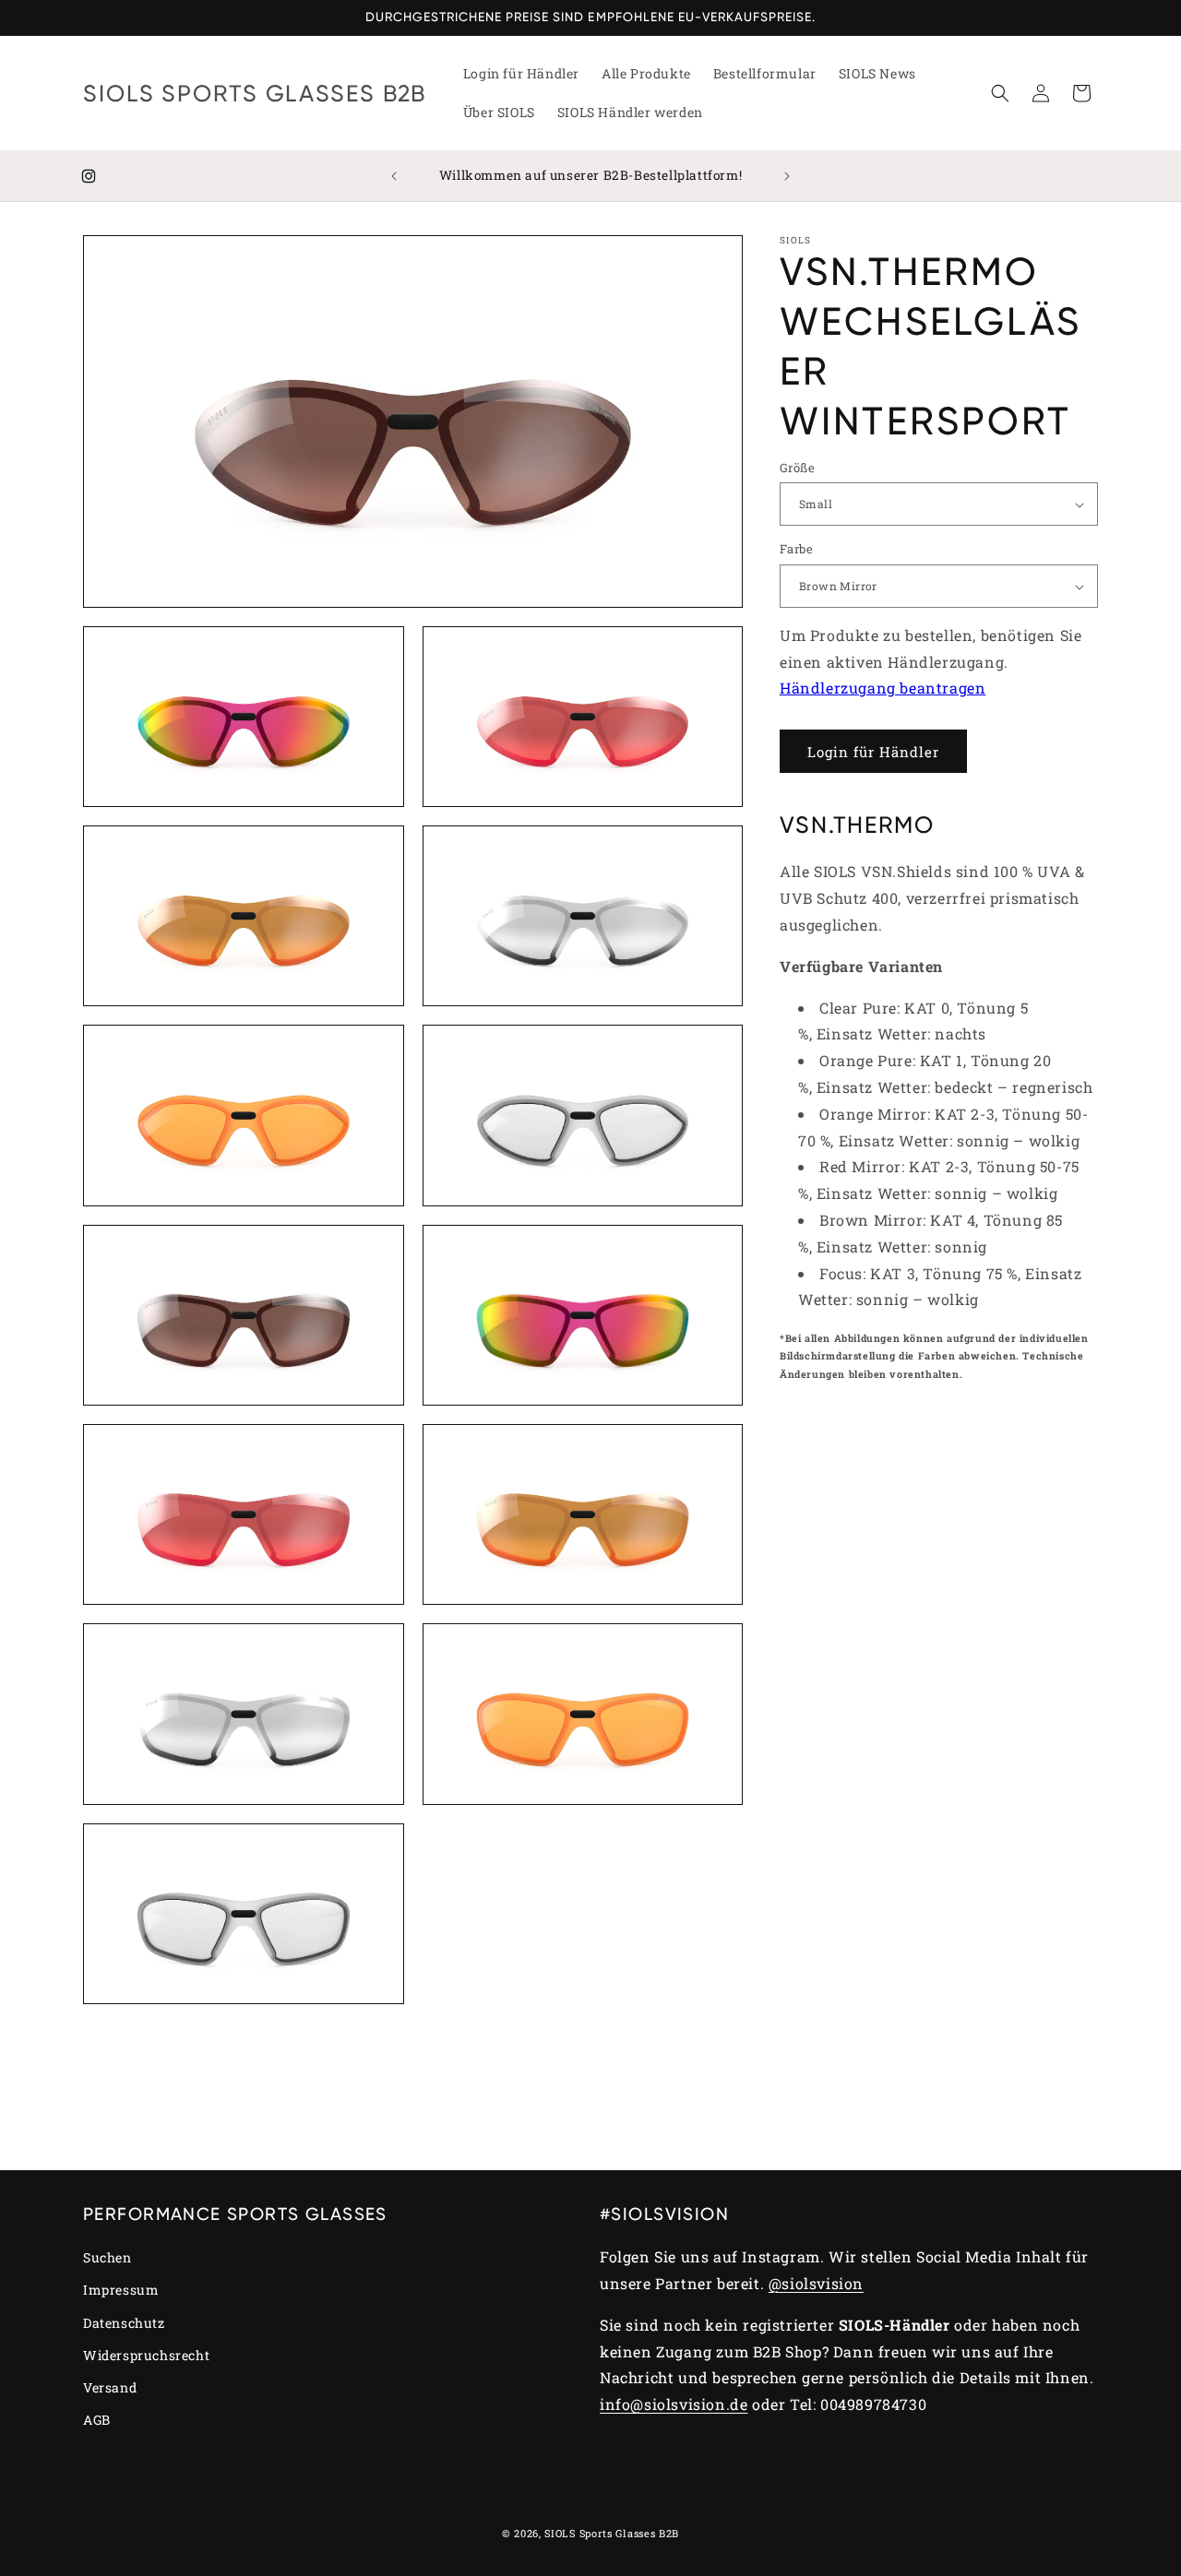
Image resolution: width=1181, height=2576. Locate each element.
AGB (97, 2420)
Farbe (796, 550)
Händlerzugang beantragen (883, 689)
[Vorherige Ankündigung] (394, 176)
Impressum (121, 2290)
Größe (797, 468)
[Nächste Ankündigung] (787, 176)
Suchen (107, 2257)
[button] (1000, 93)
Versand (110, 2387)
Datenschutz (124, 2323)
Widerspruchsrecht (146, 2355)
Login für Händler (873, 752)
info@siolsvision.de (674, 2404)
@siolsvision (816, 2283)
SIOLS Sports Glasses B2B (612, 2533)
